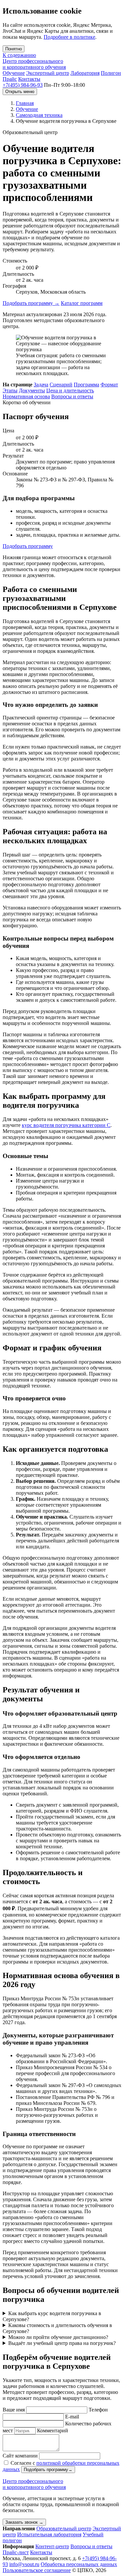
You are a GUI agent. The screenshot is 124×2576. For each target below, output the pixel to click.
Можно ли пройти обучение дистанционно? (58, 2337)
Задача (41, 385)
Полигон (111, 73)
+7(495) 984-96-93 (23, 85)
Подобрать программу (31, 303)
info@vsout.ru (24, 2564)
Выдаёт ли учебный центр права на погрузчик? (62, 2343)
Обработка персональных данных (79, 2564)
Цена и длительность (70, 390)
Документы (32, 390)
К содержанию (19, 55)
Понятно (14, 49)
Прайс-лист (16, 2552)
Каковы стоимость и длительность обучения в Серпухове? (57, 2328)
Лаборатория (85, 73)
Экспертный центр (48, 73)
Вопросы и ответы (72, 396)
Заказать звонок (24, 2522)
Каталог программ (82, 303)
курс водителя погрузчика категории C (66, 1125)
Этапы (10, 390)
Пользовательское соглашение (37, 2570)
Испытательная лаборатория (49, 2534)
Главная (25, 103)
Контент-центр (52, 2546)
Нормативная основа (26, 396)
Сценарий (61, 385)
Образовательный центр (64, 2528)
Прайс (10, 79)
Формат (109, 385)
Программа (86, 385)
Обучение (14, 73)
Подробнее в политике (69, 37)
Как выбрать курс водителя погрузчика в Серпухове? (52, 2316)
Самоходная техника (39, 115)
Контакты (29, 79)
